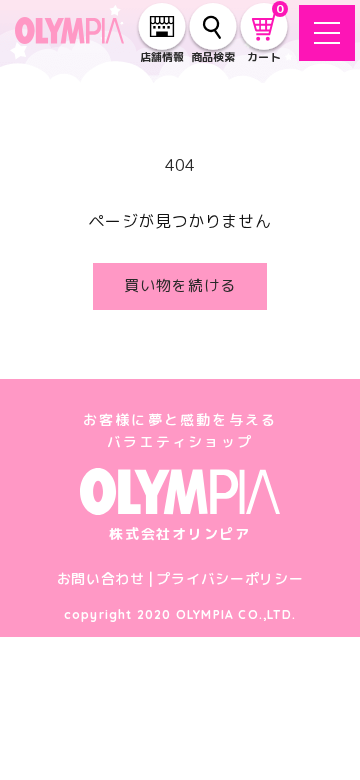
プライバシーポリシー (229, 578)
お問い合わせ (101, 578)
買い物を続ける (180, 285)
